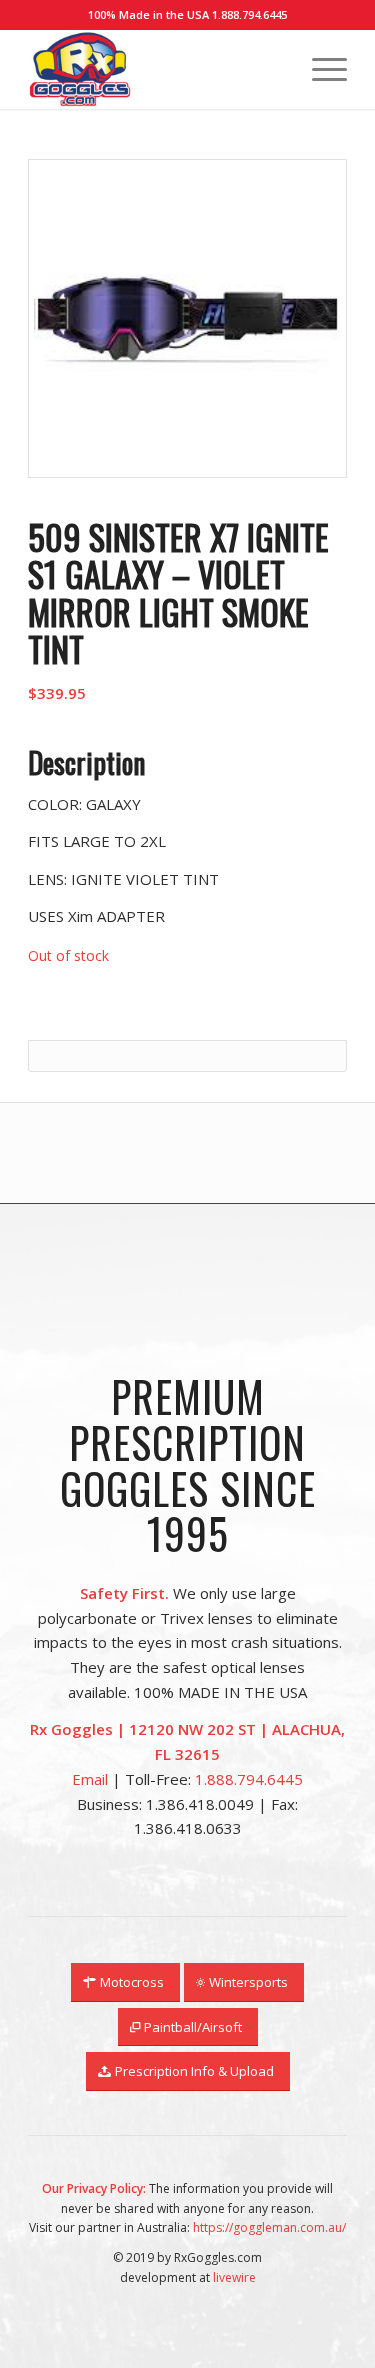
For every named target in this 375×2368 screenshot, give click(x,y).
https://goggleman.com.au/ (269, 2227)
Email (90, 1779)
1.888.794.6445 (249, 14)
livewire (234, 2277)
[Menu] (319, 69)
